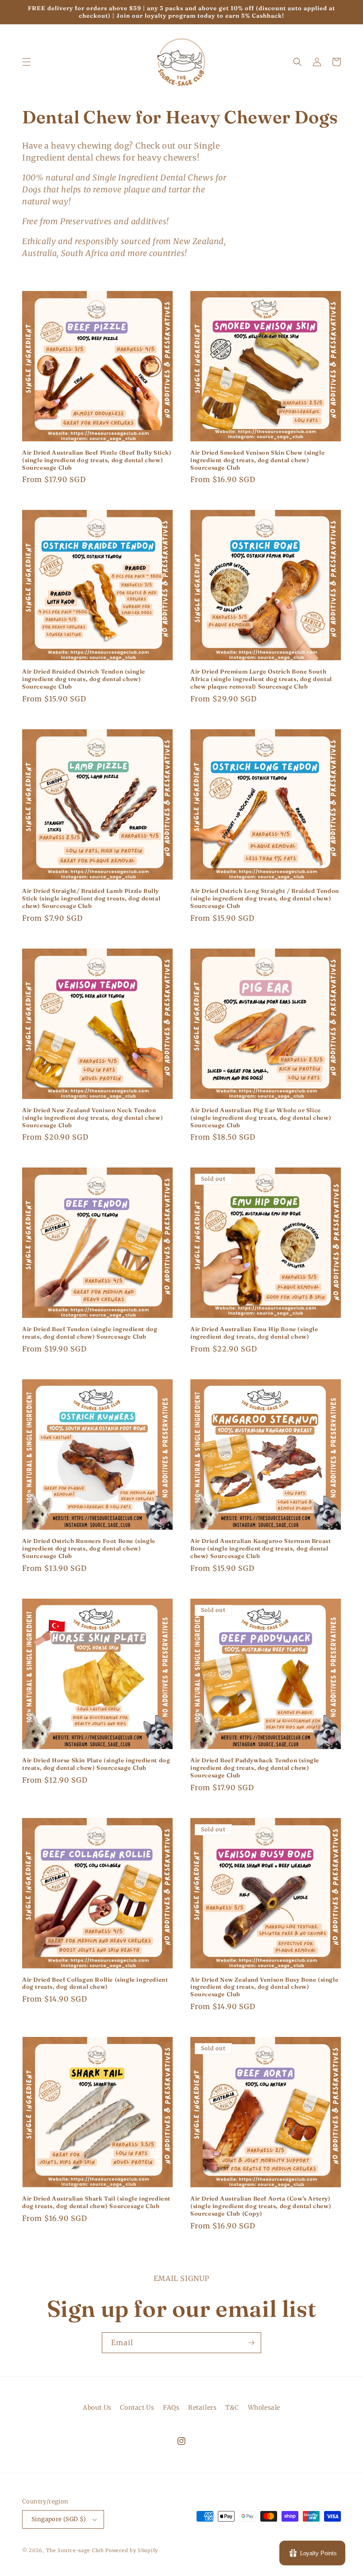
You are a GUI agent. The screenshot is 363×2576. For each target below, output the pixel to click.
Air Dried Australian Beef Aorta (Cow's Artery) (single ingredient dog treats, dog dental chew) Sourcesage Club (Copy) (261, 2206)
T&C (232, 2408)
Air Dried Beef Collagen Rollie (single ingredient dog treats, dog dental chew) (95, 1983)
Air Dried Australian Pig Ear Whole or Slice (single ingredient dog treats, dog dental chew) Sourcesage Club (261, 1118)
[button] (27, 62)
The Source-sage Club (75, 2550)
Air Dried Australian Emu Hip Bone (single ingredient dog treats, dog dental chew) (254, 1333)
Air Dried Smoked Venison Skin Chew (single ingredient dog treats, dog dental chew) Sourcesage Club (257, 460)
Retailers (202, 2408)
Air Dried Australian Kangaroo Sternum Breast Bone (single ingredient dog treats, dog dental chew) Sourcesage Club (261, 1548)
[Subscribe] (251, 2343)
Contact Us (137, 2408)
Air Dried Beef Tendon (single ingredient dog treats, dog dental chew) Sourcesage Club (90, 1333)
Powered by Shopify (132, 2550)
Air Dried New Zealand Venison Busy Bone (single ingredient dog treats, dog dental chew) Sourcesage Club (264, 1987)
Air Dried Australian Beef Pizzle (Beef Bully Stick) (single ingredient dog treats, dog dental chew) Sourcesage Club (97, 460)
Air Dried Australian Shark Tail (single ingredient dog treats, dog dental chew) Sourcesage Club (96, 2202)
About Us (97, 2408)
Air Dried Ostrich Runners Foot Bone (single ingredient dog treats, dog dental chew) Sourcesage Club (89, 1548)
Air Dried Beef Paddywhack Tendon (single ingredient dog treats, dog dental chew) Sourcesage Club (255, 1768)
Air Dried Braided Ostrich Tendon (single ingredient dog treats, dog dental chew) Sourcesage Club (84, 679)
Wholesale (264, 2408)
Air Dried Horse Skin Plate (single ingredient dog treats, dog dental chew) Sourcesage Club (96, 1764)
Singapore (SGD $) (59, 2519)
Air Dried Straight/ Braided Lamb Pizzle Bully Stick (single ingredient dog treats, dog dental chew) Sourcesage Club (91, 898)
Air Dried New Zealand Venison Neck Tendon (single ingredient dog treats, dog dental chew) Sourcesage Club (93, 1118)
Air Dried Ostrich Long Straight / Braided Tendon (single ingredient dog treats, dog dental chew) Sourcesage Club (265, 898)
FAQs (171, 2408)
